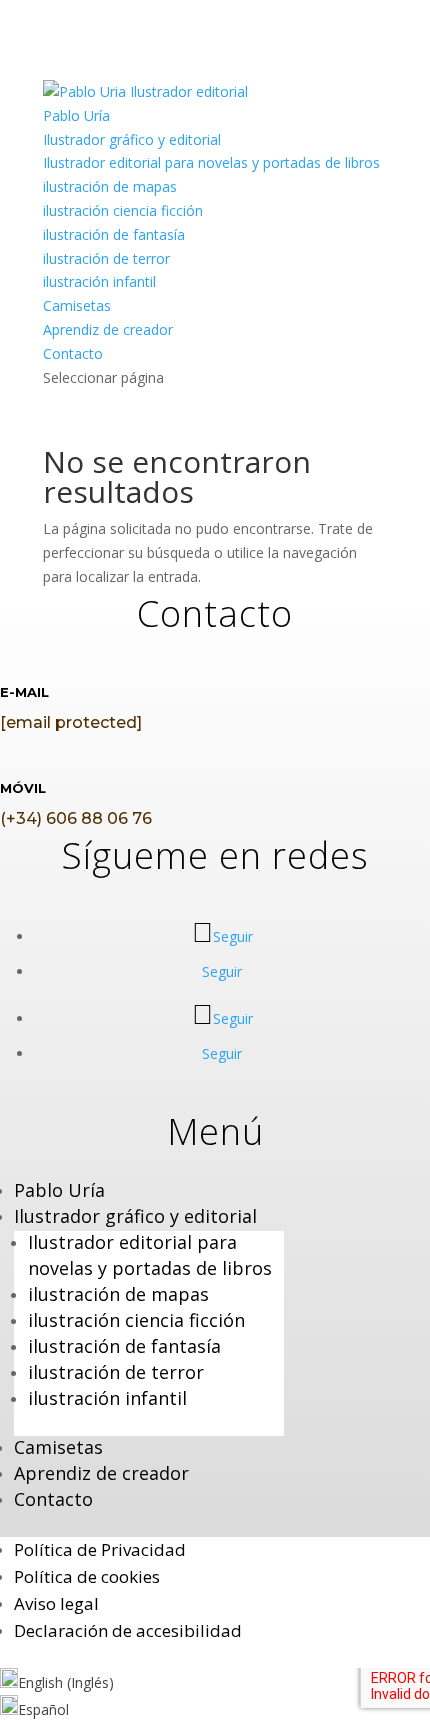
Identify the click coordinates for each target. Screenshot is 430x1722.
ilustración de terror (106, 258)
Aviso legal (56, 1603)
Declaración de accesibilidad (128, 1630)
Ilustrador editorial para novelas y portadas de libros (211, 162)
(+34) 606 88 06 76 (76, 818)
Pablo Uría (76, 115)
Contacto (73, 353)
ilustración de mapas (110, 186)
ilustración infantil (99, 281)
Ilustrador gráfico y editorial (132, 139)
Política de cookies (87, 1576)
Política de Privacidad (100, 1549)
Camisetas (77, 305)
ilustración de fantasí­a (114, 234)
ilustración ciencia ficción (123, 210)
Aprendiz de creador (108, 329)
